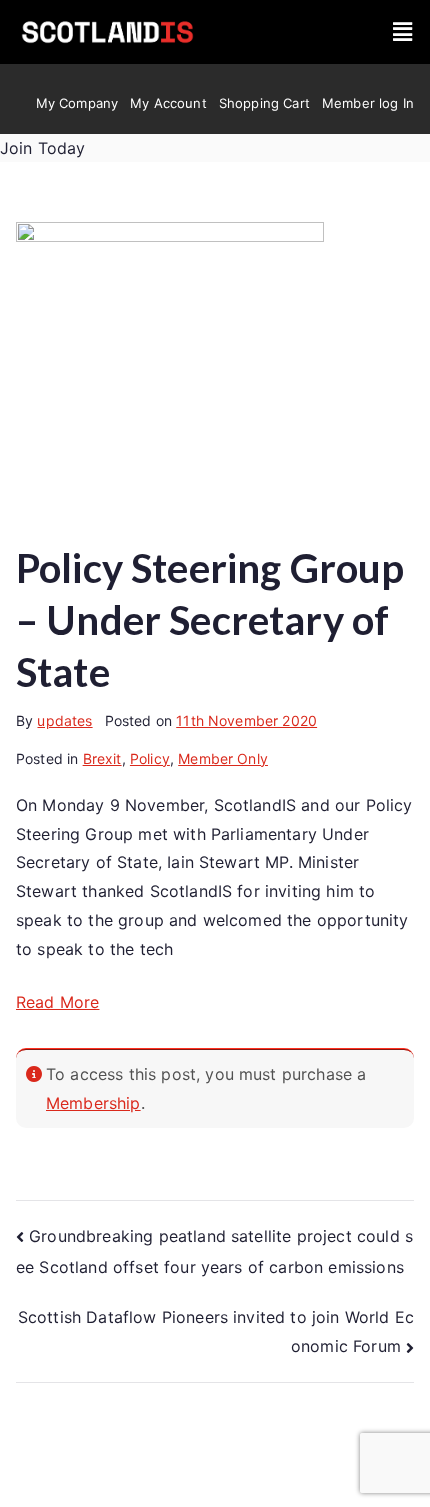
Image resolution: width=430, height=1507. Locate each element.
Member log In (368, 103)
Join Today (43, 148)
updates (64, 720)
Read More (57, 1002)
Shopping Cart (264, 103)
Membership (93, 1103)
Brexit (102, 758)
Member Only (223, 758)
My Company (77, 103)
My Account (168, 103)
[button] (402, 32)
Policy (150, 758)
